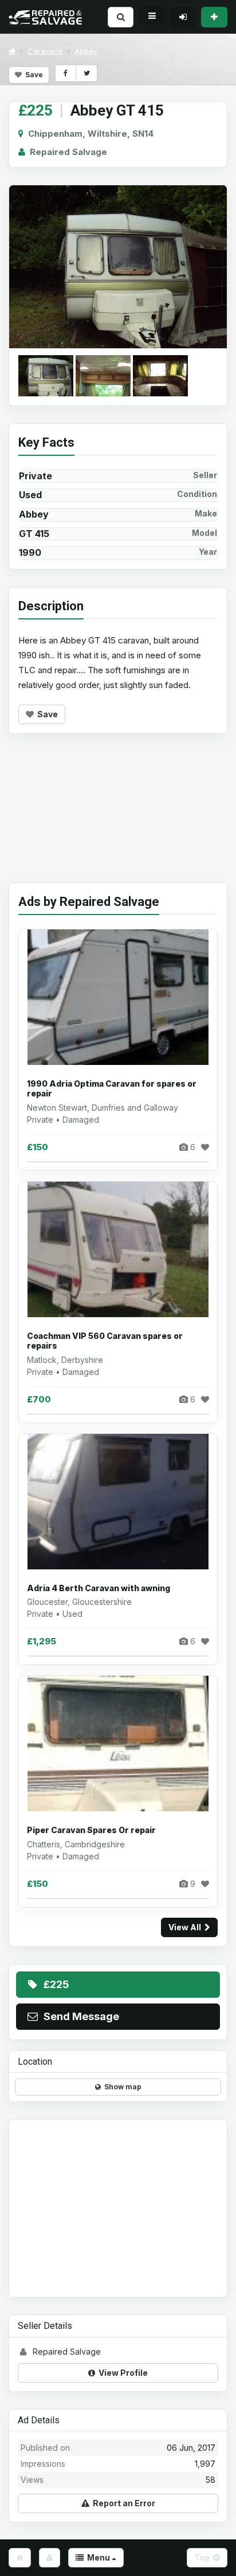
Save (32, 75)
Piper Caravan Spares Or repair (91, 1830)
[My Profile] (50, 2558)
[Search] (121, 17)
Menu (98, 2557)
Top (204, 2557)
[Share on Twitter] (86, 73)
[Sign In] (183, 17)
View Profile (121, 2373)
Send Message (79, 2016)
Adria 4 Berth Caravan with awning (99, 1588)
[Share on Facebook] (66, 73)
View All (186, 1927)
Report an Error (122, 2503)
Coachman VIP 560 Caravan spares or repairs (105, 1341)
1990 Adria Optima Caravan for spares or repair (112, 1089)
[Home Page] (20, 2558)
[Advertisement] (118, 817)
